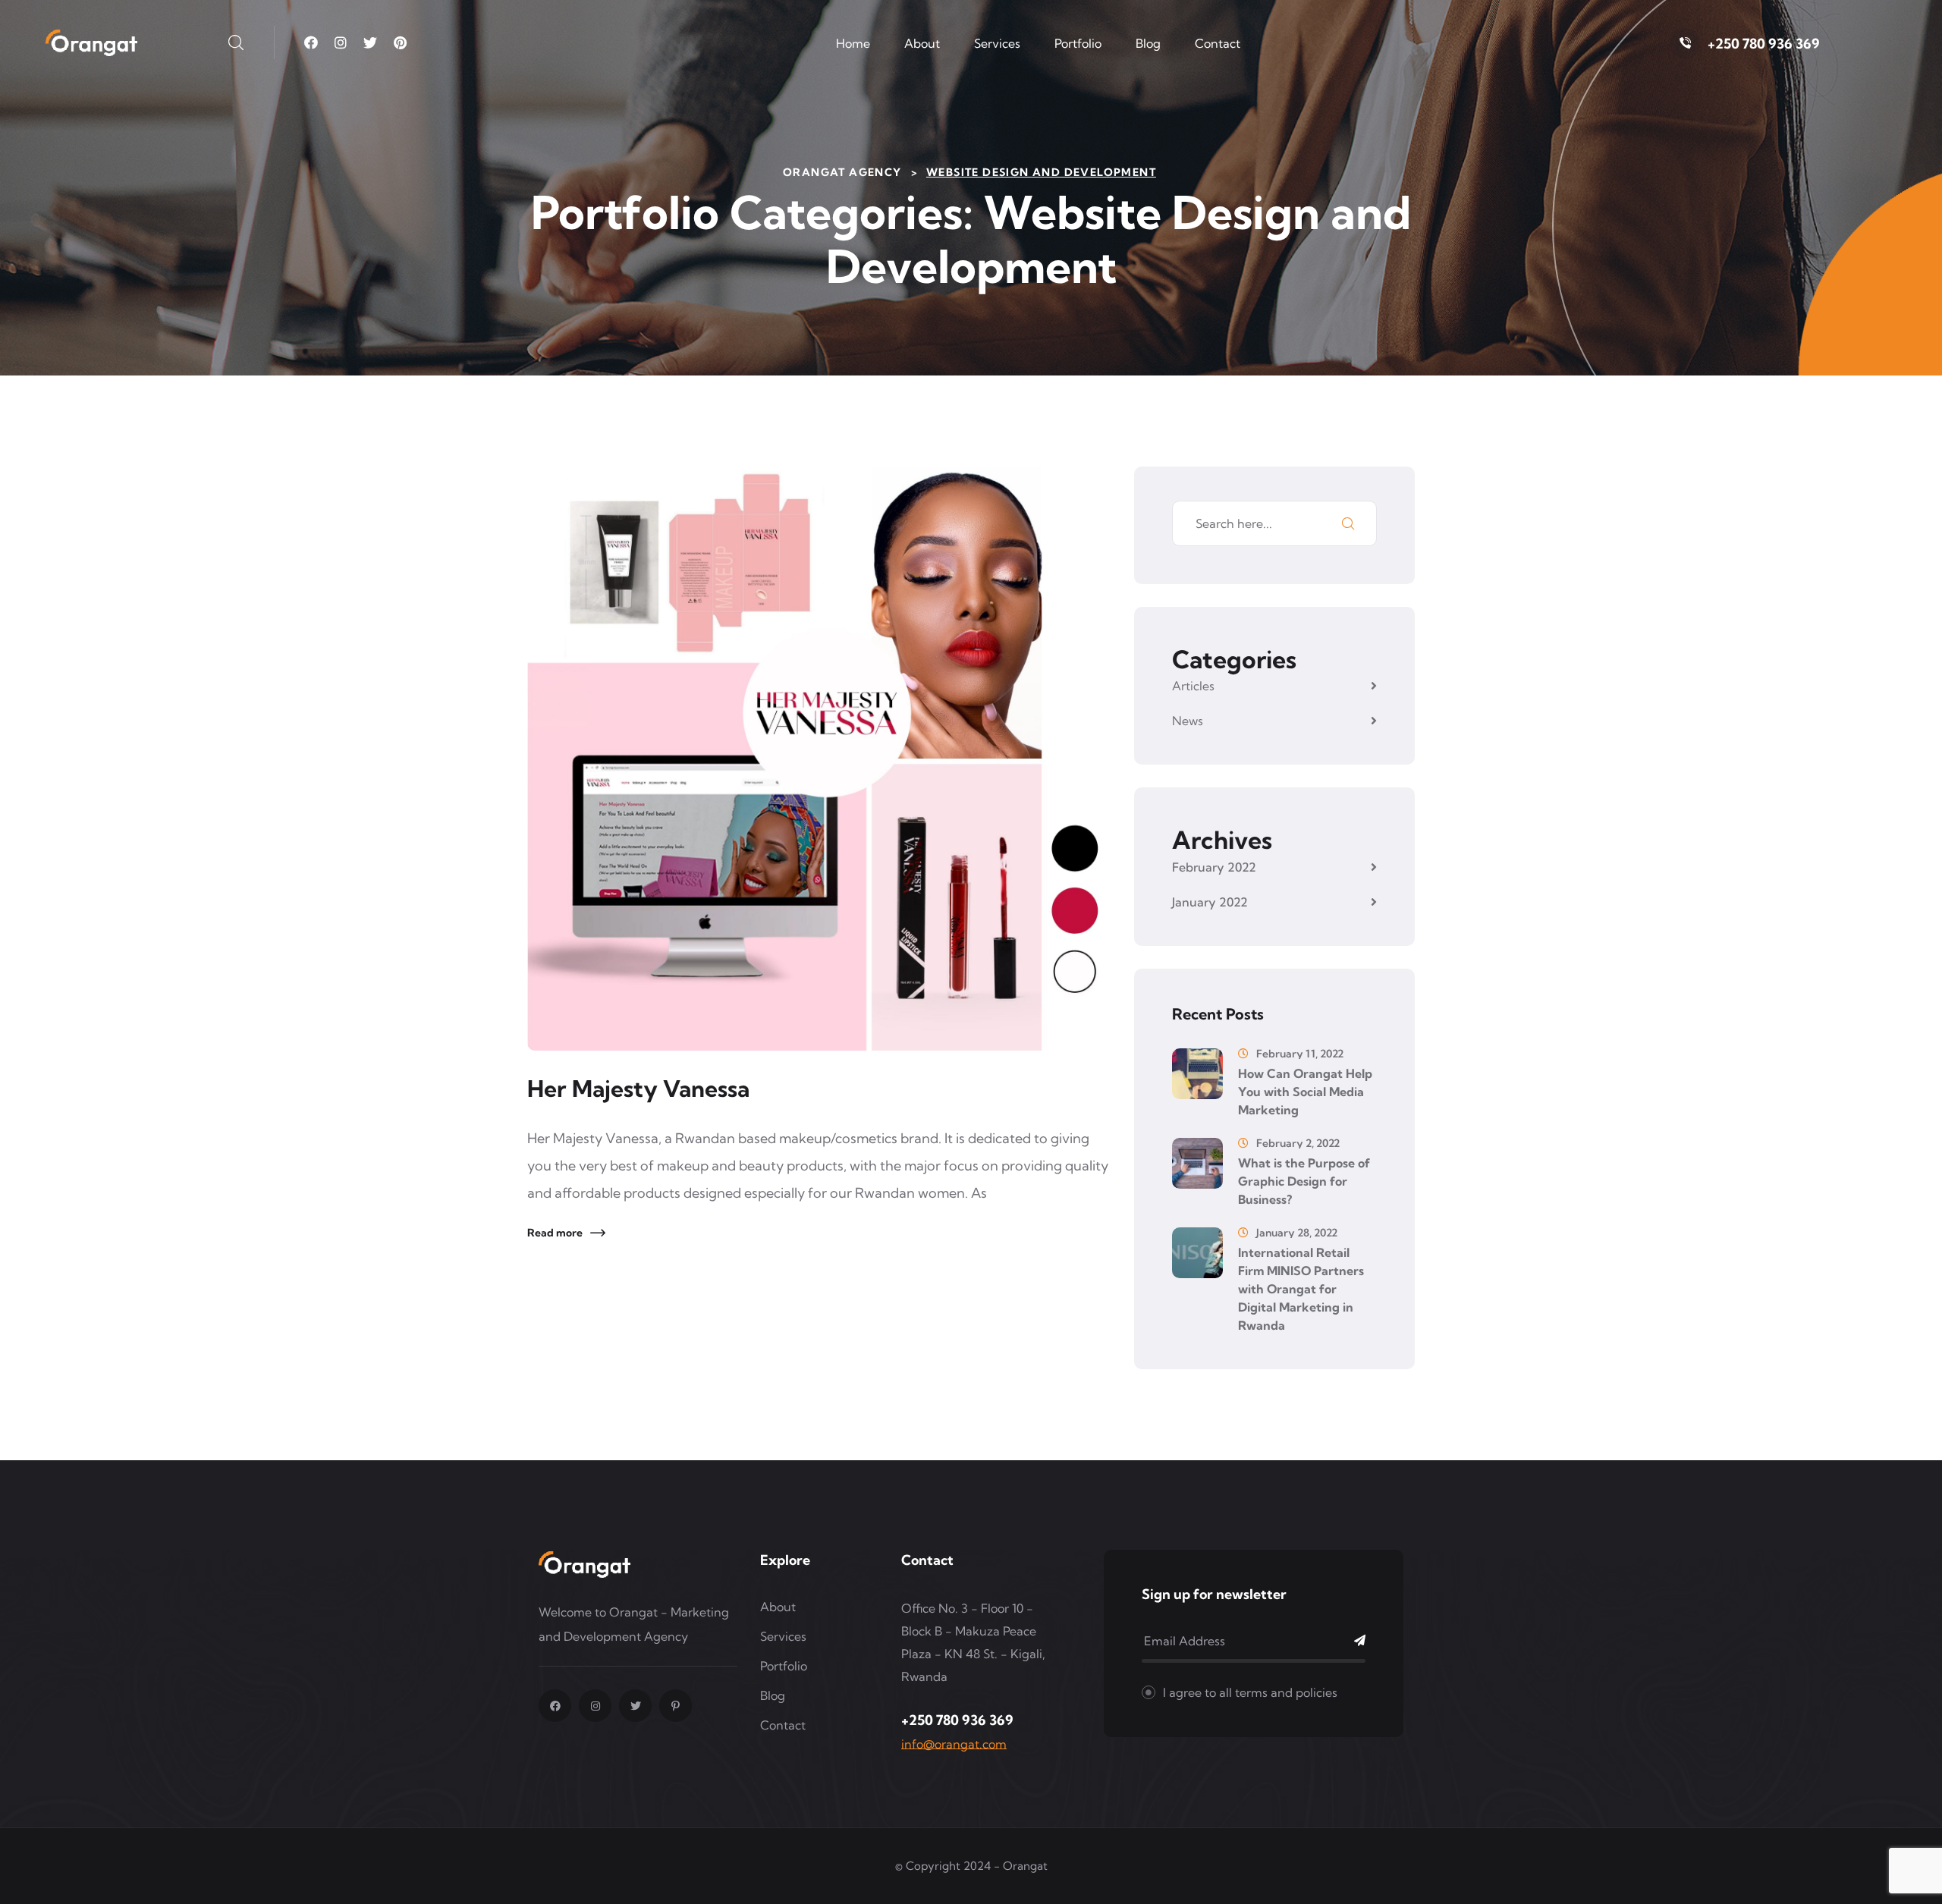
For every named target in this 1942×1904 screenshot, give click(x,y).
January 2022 (1210, 902)
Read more (555, 1233)
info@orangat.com (954, 1744)
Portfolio (1078, 43)
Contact (1218, 43)
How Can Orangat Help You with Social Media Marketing (1305, 1092)
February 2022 (1214, 867)
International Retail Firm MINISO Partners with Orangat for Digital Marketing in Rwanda (1301, 1289)
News (1188, 721)
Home (853, 43)
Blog (1148, 43)
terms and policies (1286, 1692)
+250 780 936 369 (1764, 44)
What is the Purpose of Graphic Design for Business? (1304, 1181)
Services (997, 43)
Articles (1193, 686)
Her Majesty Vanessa (638, 1089)
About (922, 43)
